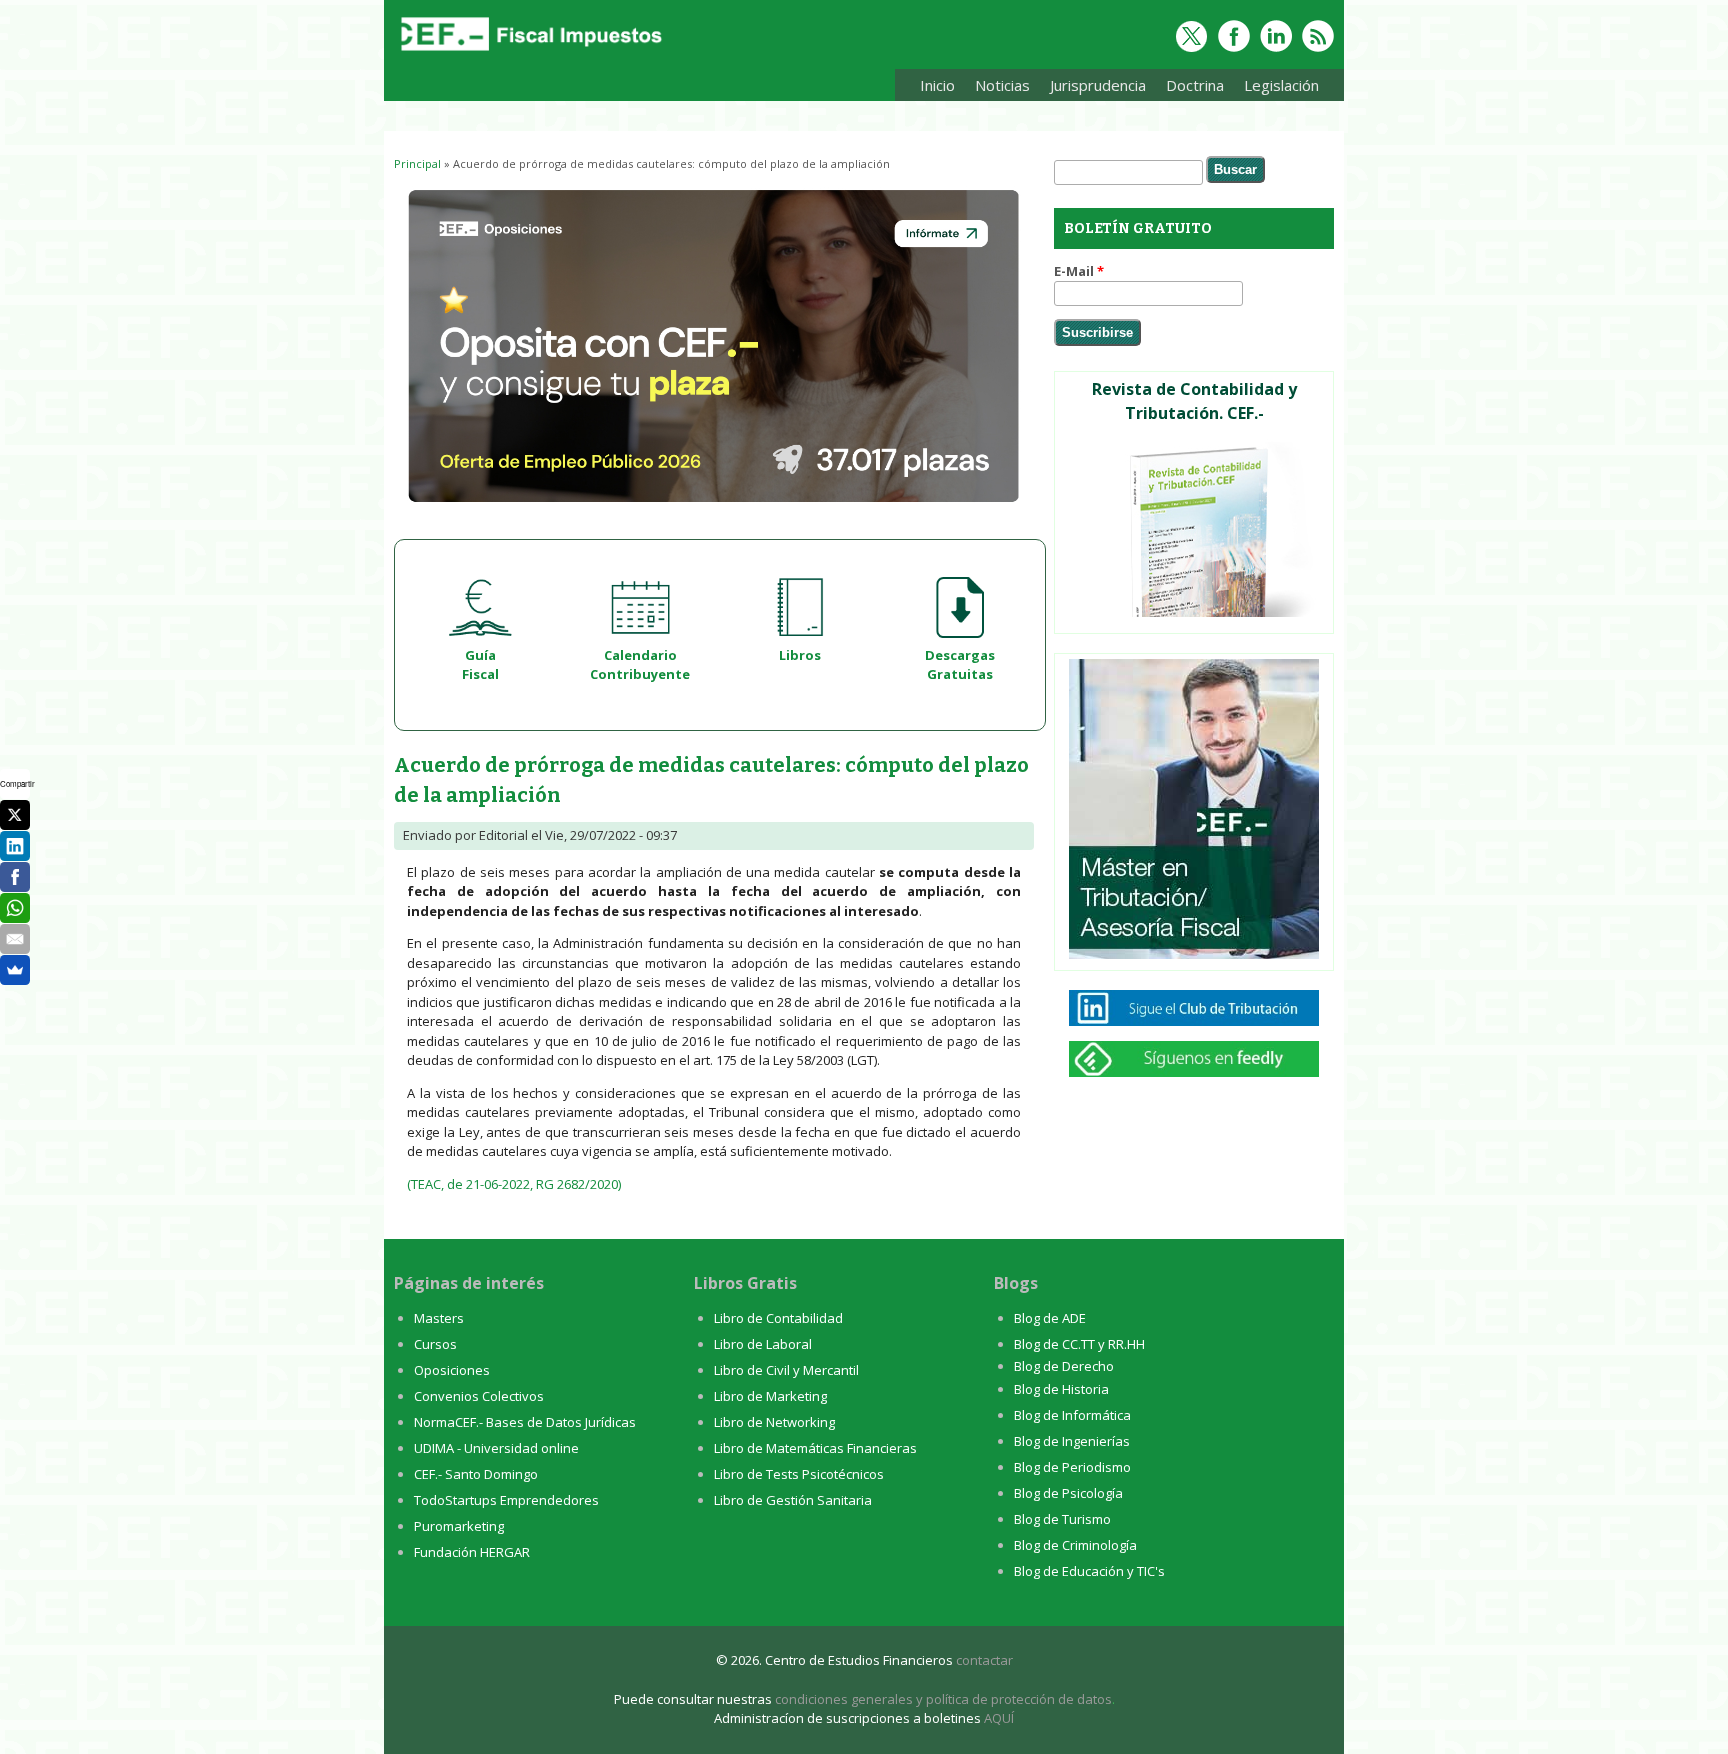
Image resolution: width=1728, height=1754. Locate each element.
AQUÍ (999, 1718)
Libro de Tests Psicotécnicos (799, 1474)
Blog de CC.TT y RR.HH (1079, 1344)
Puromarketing (459, 1526)
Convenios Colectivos (479, 1396)
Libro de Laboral (763, 1344)
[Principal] (529, 52)
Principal (417, 163)
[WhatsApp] (15, 908)
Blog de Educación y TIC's (1089, 1571)
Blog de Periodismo (1072, 1467)
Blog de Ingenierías (1072, 1441)
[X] (15, 815)
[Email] (15, 939)
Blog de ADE (1050, 1318)
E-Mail (1079, 271)
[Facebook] (15, 877)
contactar (984, 1660)
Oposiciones (452, 1370)
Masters (439, 1318)
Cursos (435, 1344)
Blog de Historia (1061, 1389)
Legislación (1276, 88)
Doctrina (1190, 88)
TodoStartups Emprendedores (506, 1500)
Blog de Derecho (1064, 1366)
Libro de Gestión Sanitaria (793, 1500)
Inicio (937, 85)
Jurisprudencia (1093, 88)
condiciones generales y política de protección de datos (943, 1699)
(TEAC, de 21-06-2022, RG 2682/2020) (514, 1184)
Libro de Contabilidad (778, 1318)
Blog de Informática (1072, 1415)
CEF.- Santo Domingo (476, 1474)
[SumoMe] (15, 970)
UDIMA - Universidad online (496, 1448)
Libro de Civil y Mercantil (786, 1370)
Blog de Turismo (1062, 1519)
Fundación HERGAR (472, 1552)
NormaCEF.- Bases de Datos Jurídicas (525, 1422)
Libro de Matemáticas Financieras (815, 1448)
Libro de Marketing (770, 1396)
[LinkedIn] (15, 846)
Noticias (1002, 85)
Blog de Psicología (1068, 1493)
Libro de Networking (774, 1422)
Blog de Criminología (1075, 1545)
